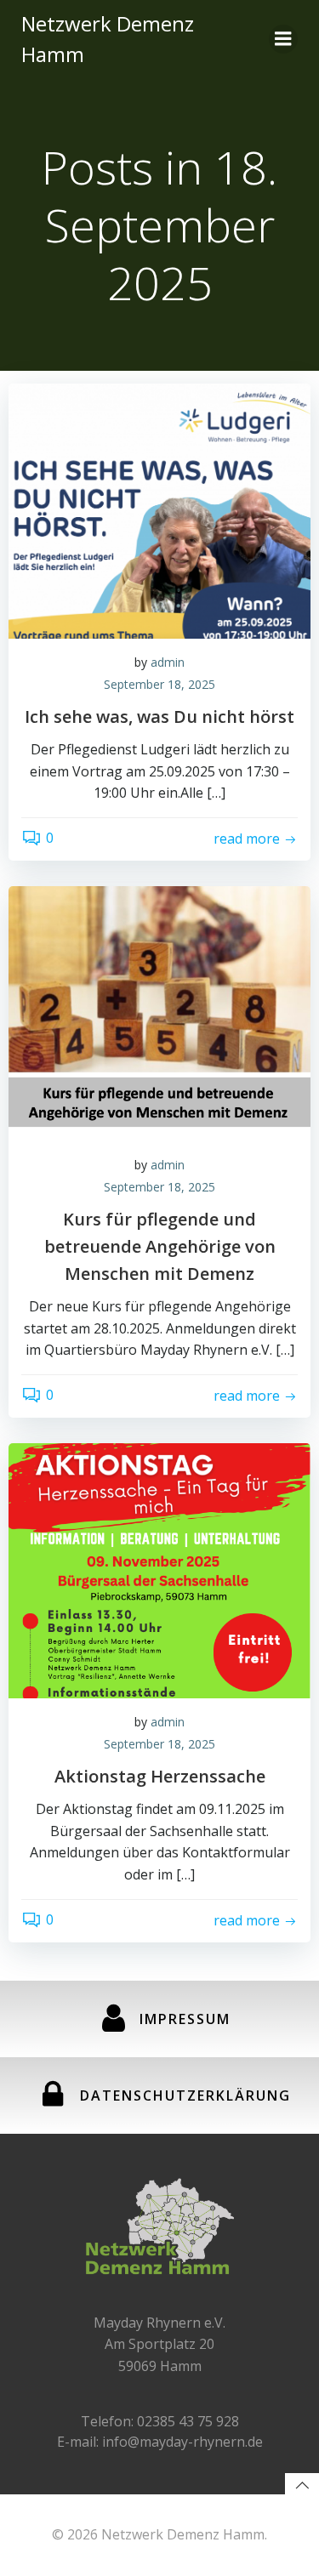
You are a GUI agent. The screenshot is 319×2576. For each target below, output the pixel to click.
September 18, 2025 (159, 684)
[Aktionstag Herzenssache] (159, 1569)
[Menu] (283, 39)
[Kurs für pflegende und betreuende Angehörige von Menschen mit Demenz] (159, 1012)
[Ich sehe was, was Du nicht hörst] (159, 509)
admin (168, 662)
